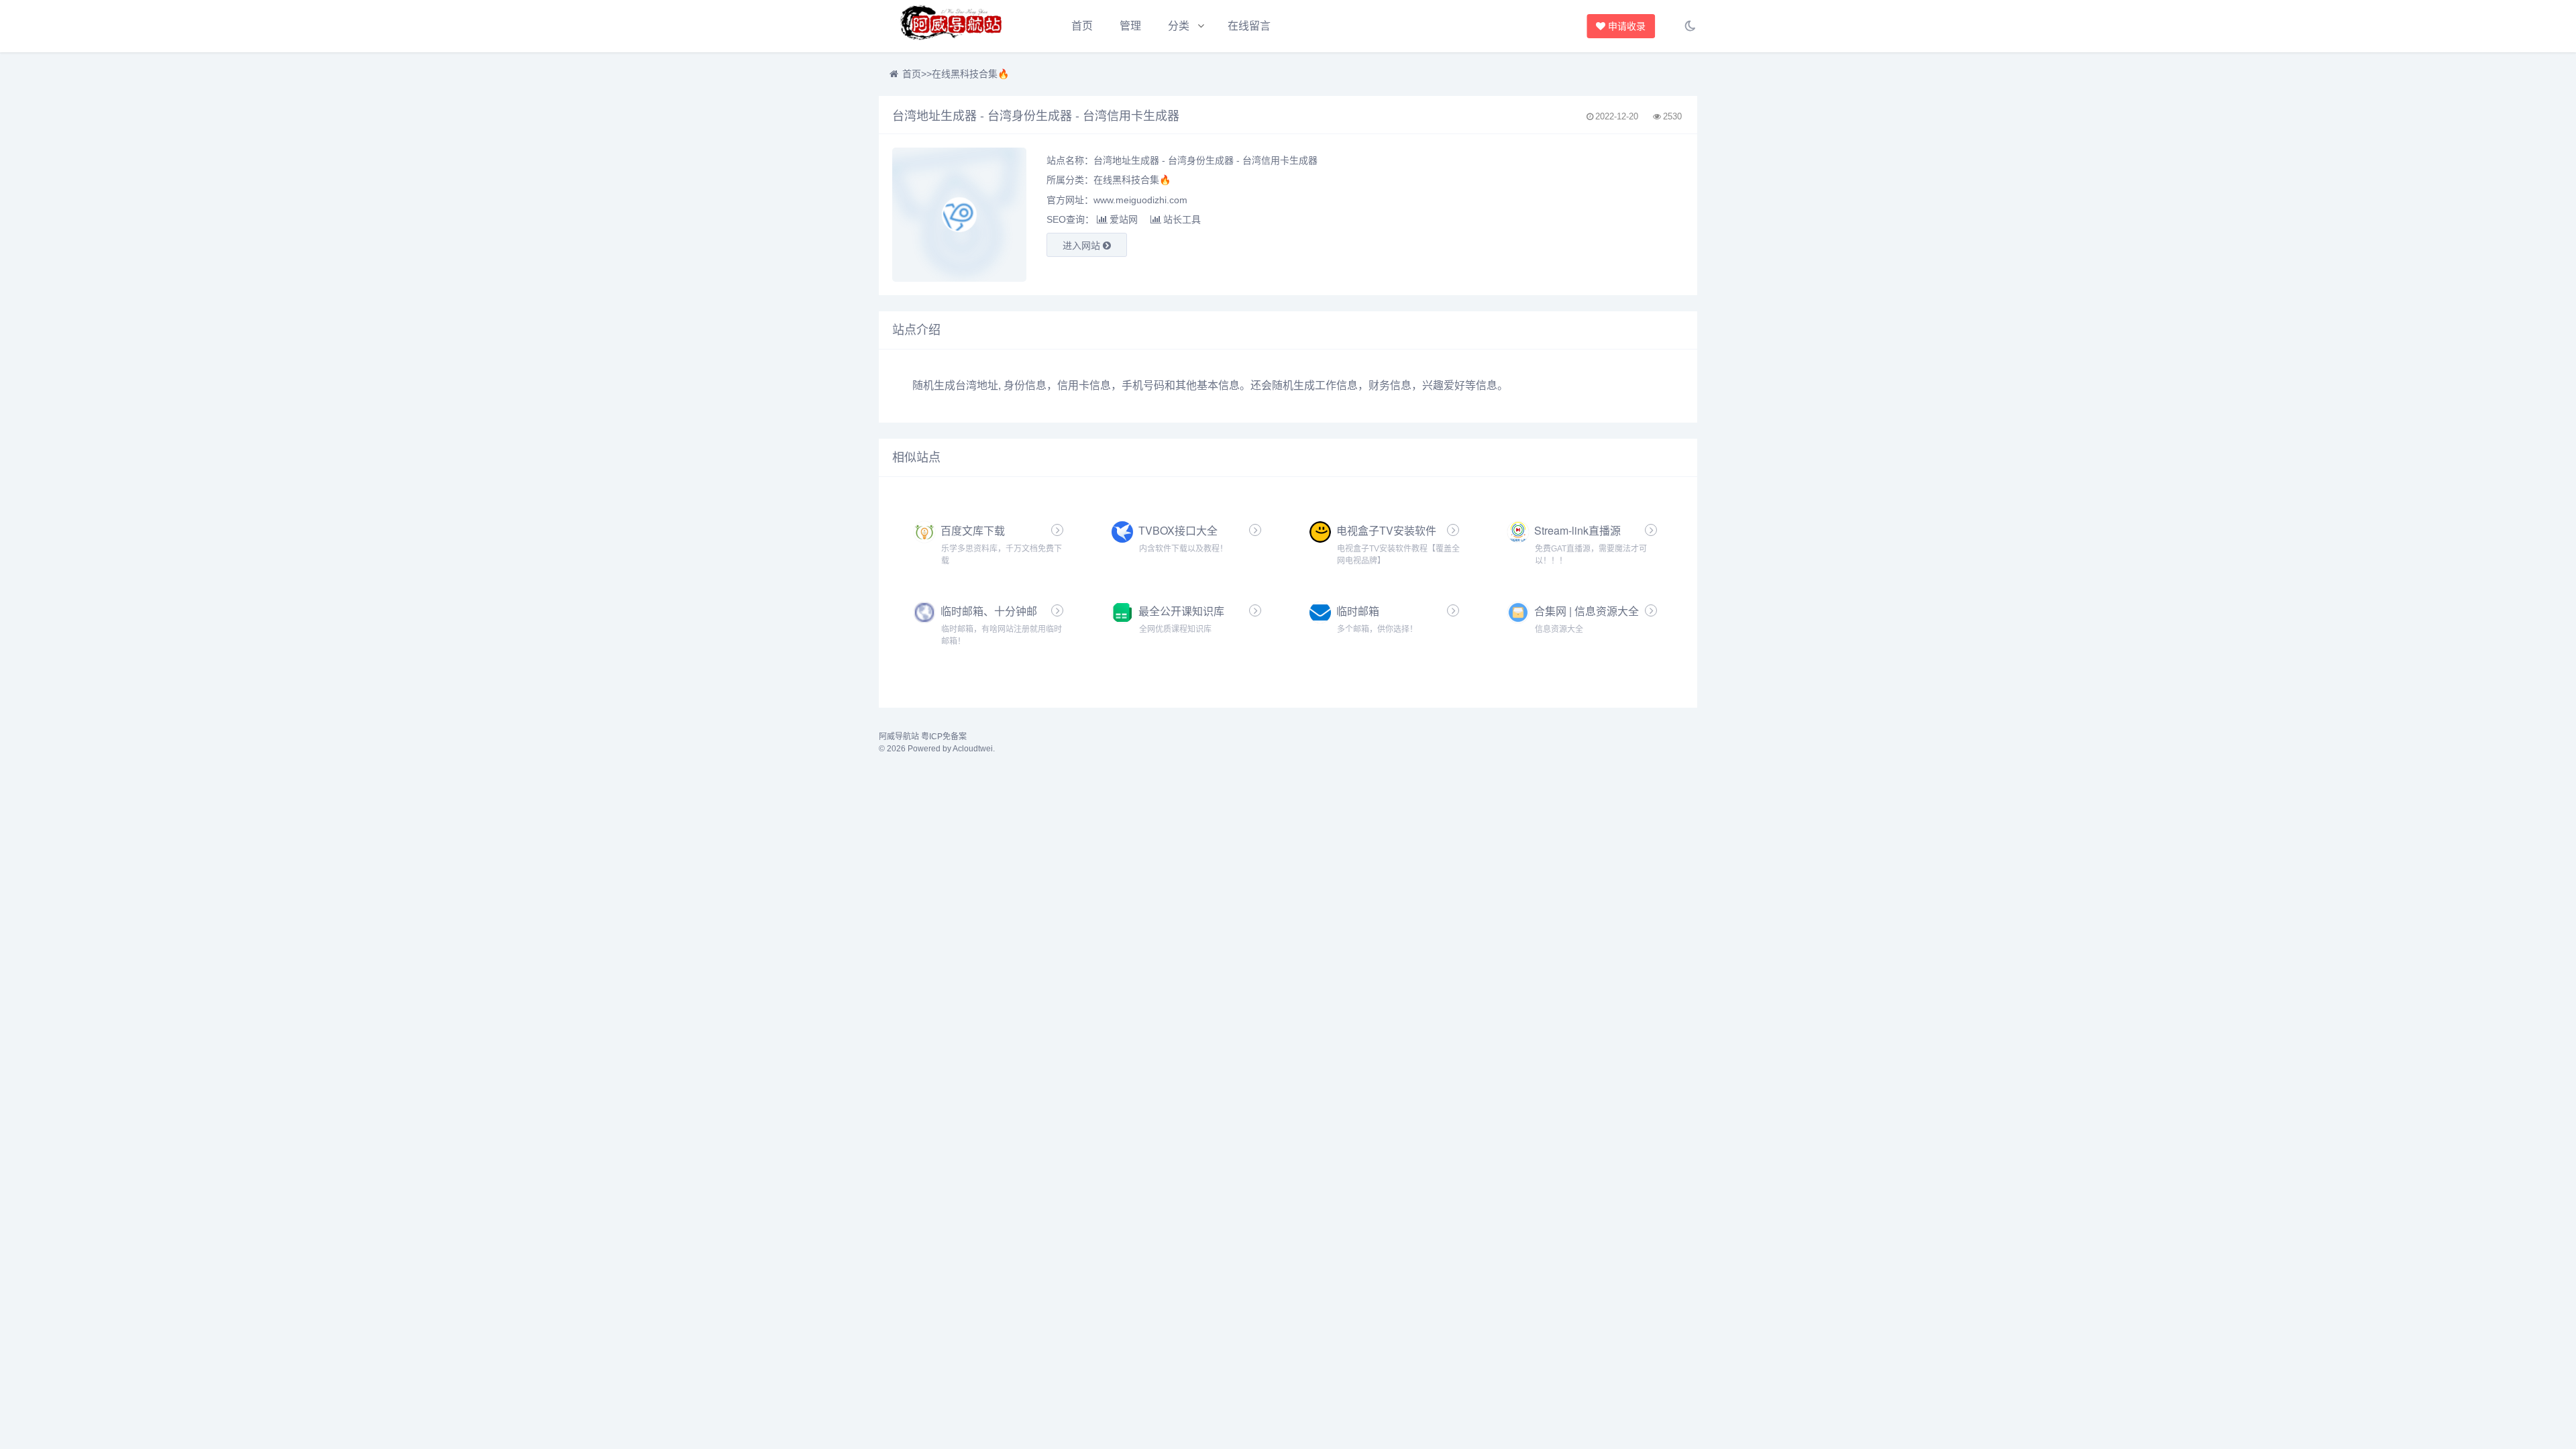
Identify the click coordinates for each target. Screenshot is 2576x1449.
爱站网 (1124, 219)
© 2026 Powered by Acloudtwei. (937, 749)
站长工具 (1182, 219)
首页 (1082, 26)
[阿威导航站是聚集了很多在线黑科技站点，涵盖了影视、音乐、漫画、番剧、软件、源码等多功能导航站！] (953, 26)
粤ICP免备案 (944, 737)
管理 (1130, 26)
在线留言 (1249, 26)
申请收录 (1626, 26)
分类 (1179, 26)
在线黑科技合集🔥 (970, 74)
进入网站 (1083, 246)
